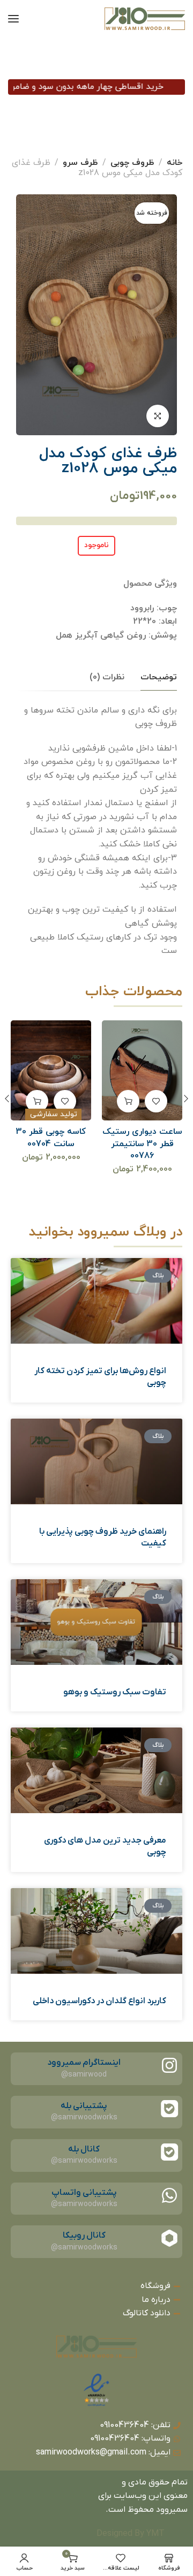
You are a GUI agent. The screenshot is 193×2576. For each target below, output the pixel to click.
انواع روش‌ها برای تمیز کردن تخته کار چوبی (100, 1377)
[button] (128, 1101)
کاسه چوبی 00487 (51, 1132)
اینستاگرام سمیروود (84, 2063)
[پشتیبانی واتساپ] (169, 2195)
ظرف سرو (80, 163)
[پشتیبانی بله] (169, 2109)
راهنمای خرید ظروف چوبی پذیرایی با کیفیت (103, 1537)
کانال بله (84, 2149)
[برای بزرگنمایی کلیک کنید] (158, 416)
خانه (175, 163)
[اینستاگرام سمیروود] (169, 2065)
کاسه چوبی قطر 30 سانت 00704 (142, 1138)
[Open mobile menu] (13, 19)
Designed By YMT (131, 2534)
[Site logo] (145, 19)
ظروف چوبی (132, 163)
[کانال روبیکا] (169, 2238)
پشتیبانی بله (84, 2106)
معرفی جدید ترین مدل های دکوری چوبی (105, 1846)
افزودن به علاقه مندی (156, 1101)
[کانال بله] (169, 2152)
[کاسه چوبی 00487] (51, 1070)
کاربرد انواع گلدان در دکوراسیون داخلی (99, 2001)
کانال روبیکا (84, 2236)
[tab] (159, 677)
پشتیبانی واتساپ (84, 2193)
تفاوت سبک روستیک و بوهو (115, 1692)
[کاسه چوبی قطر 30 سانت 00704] (142, 1070)
